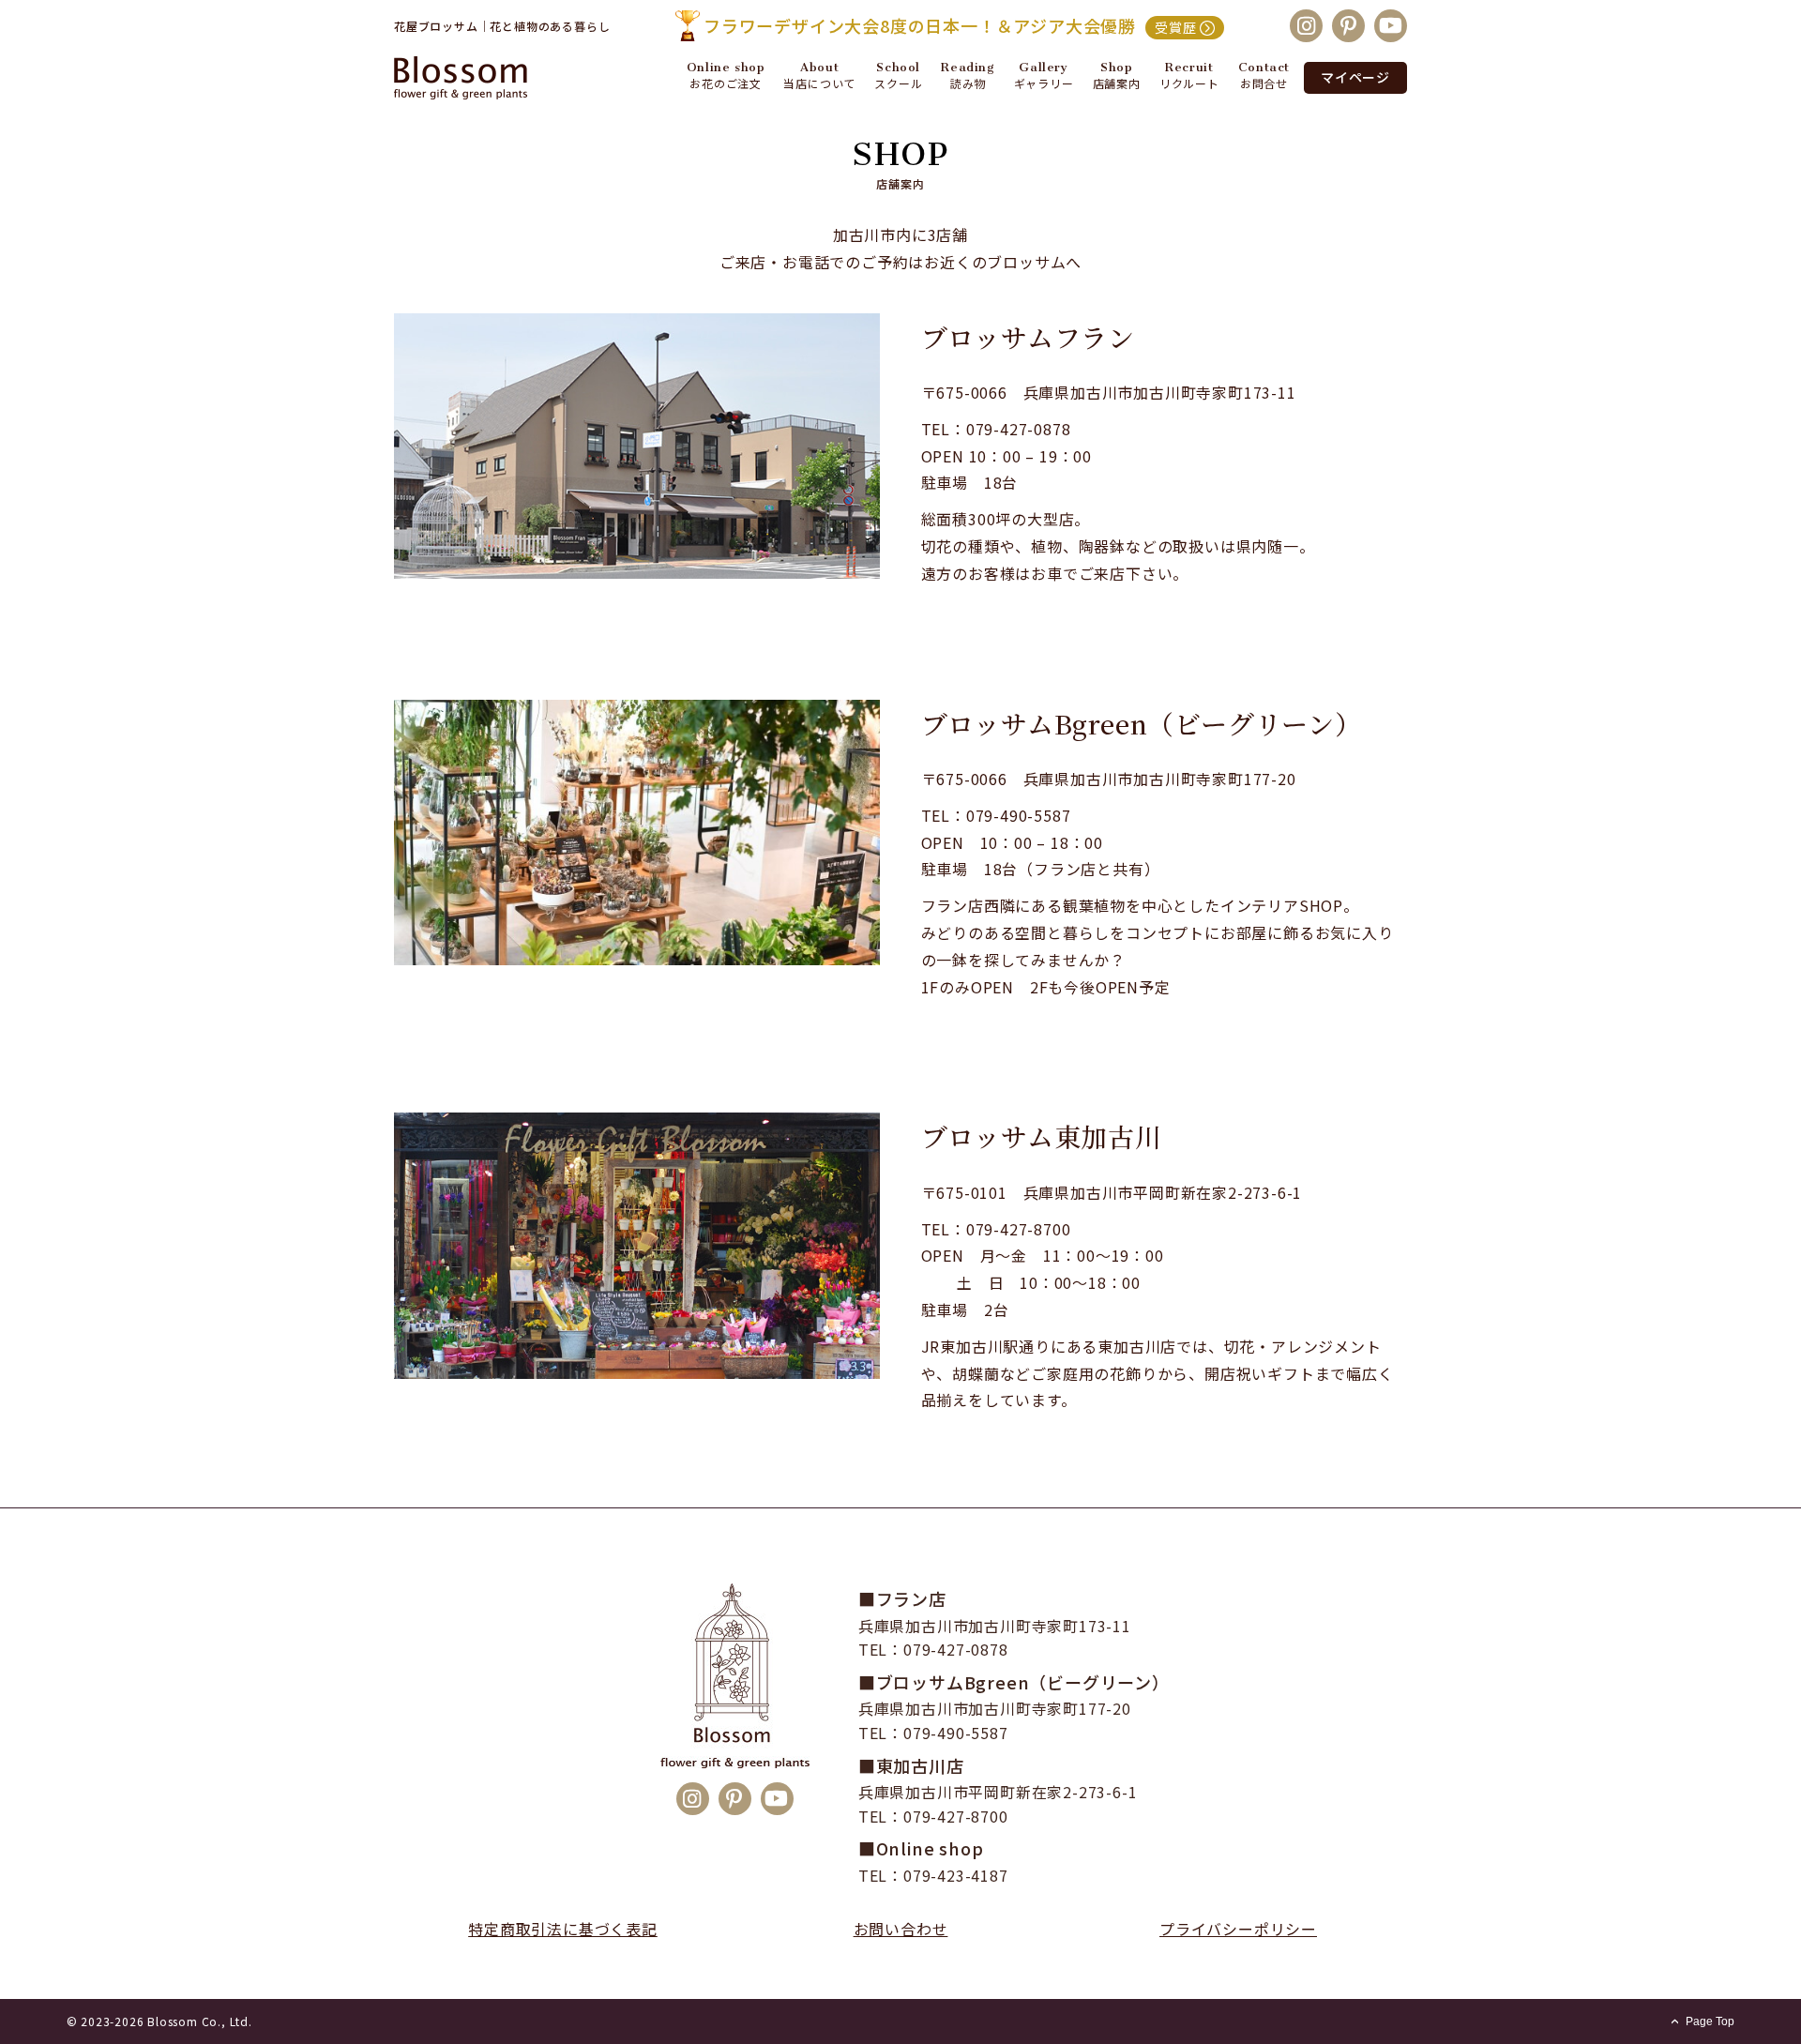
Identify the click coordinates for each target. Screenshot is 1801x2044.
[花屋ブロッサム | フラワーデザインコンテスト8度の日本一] (478, 78)
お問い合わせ (901, 1929)
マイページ (1355, 77)
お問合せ (1264, 83)
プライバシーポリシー (1238, 1929)
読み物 (968, 83)
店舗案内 (1117, 83)
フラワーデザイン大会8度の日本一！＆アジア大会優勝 (950, 25)
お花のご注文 (726, 83)
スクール (898, 83)
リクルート (1189, 83)
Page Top (1710, 2021)
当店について (819, 83)
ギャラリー (1044, 83)
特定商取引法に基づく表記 (563, 1929)
